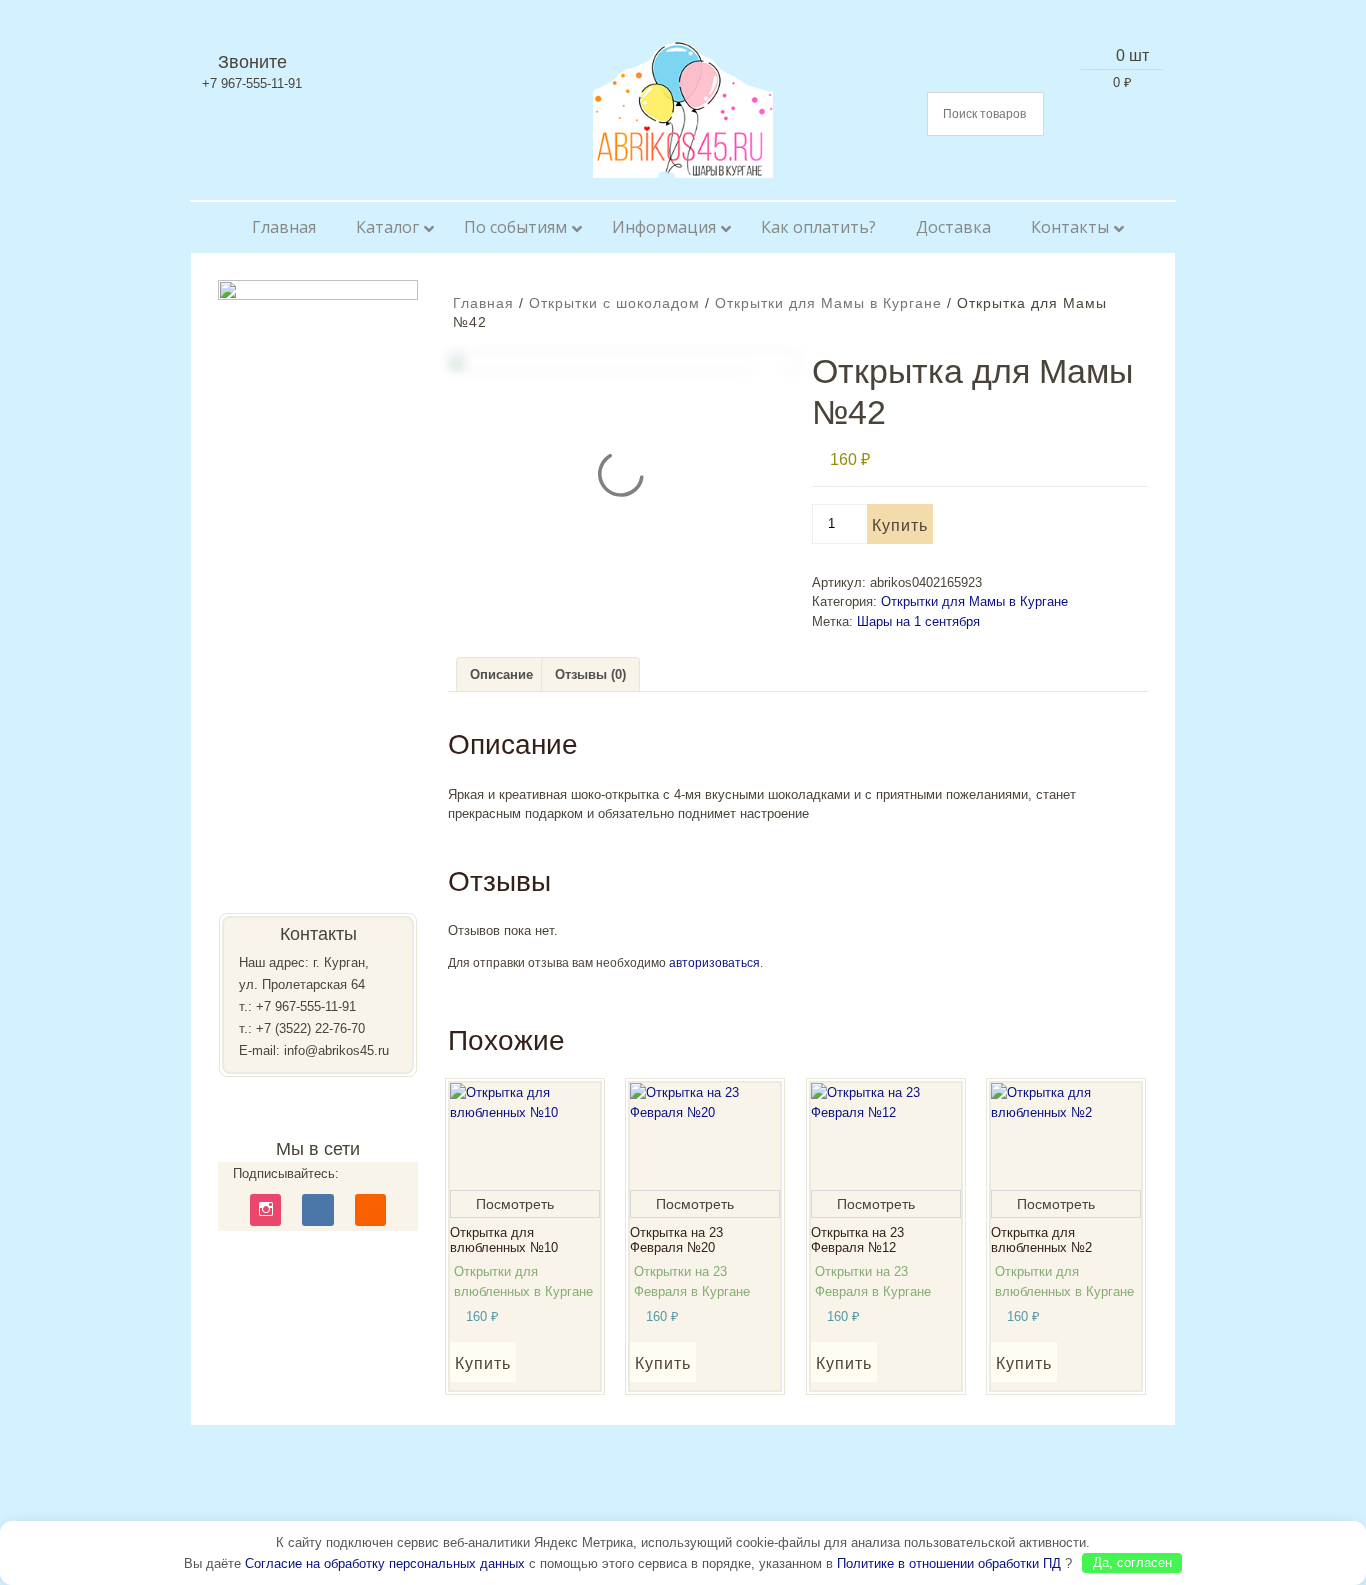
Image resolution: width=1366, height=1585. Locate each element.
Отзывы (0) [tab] (590, 674)
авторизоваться (714, 963)
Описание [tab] (501, 674)
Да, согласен (1132, 1562)
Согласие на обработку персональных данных (385, 1562)
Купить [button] (483, 1363)
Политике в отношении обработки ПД (949, 1562)
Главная (483, 303)
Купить (900, 525)
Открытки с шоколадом (614, 303)
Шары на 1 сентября (918, 621)
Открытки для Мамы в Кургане (828, 303)
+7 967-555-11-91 (306, 1006)
